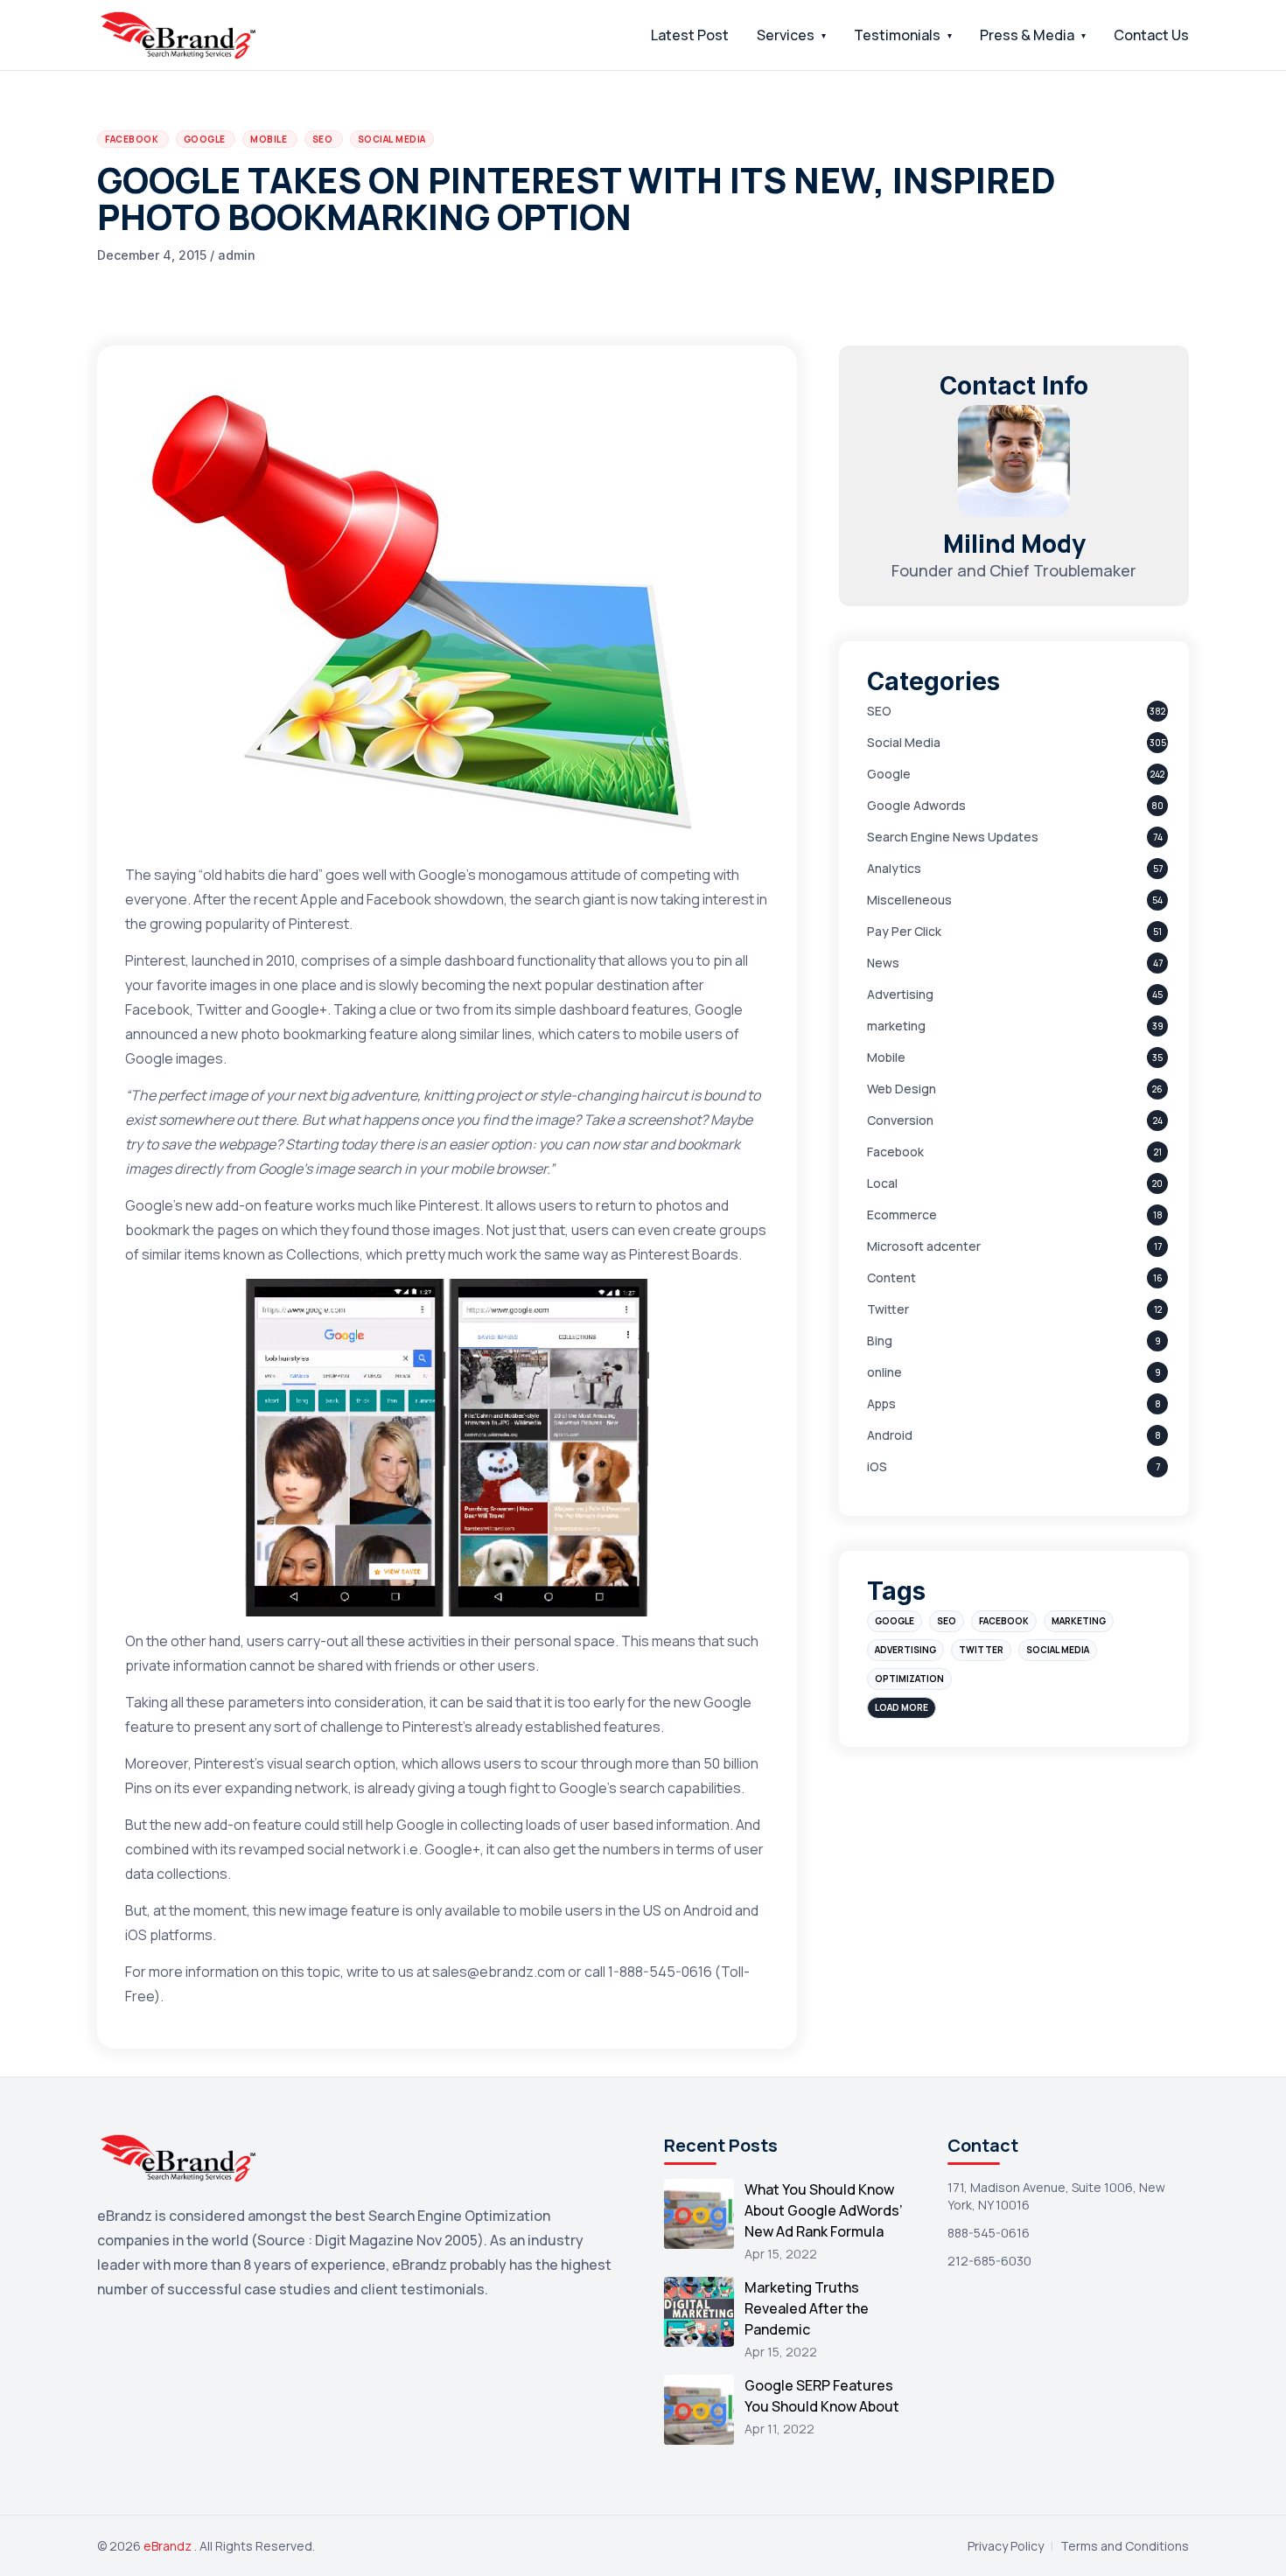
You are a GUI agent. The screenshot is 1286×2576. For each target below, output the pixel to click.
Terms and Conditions (1125, 2546)
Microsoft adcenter (924, 1246)
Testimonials (897, 35)
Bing (880, 1340)
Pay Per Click (904, 931)
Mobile (886, 1057)
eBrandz (169, 2546)
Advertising (900, 994)
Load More (902, 1707)
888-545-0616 (989, 2233)
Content (891, 1278)
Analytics (894, 868)
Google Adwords (916, 805)
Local (882, 1183)
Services (786, 35)
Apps (881, 1403)
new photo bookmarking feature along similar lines (371, 1034)
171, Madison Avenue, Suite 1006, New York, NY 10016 (1056, 2196)
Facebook (895, 1152)
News (883, 963)
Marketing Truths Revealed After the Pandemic (807, 2308)
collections (192, 1874)
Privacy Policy (1006, 2546)
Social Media (904, 742)
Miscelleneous (909, 900)
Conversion (900, 1120)
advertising (905, 1650)
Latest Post (690, 35)
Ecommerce (902, 1215)
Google (889, 774)
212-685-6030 (989, 2261)
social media (1058, 1650)
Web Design (902, 1089)
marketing (896, 1026)
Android (890, 1435)
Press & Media (1027, 35)
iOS (877, 1466)
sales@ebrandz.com (499, 1972)
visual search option (331, 1763)
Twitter (888, 1309)
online (884, 1372)
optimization (909, 1679)
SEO (879, 711)
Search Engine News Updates (953, 837)
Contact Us (1151, 35)
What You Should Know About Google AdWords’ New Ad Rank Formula (824, 2210)
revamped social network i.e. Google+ (360, 1849)
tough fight (504, 1788)
